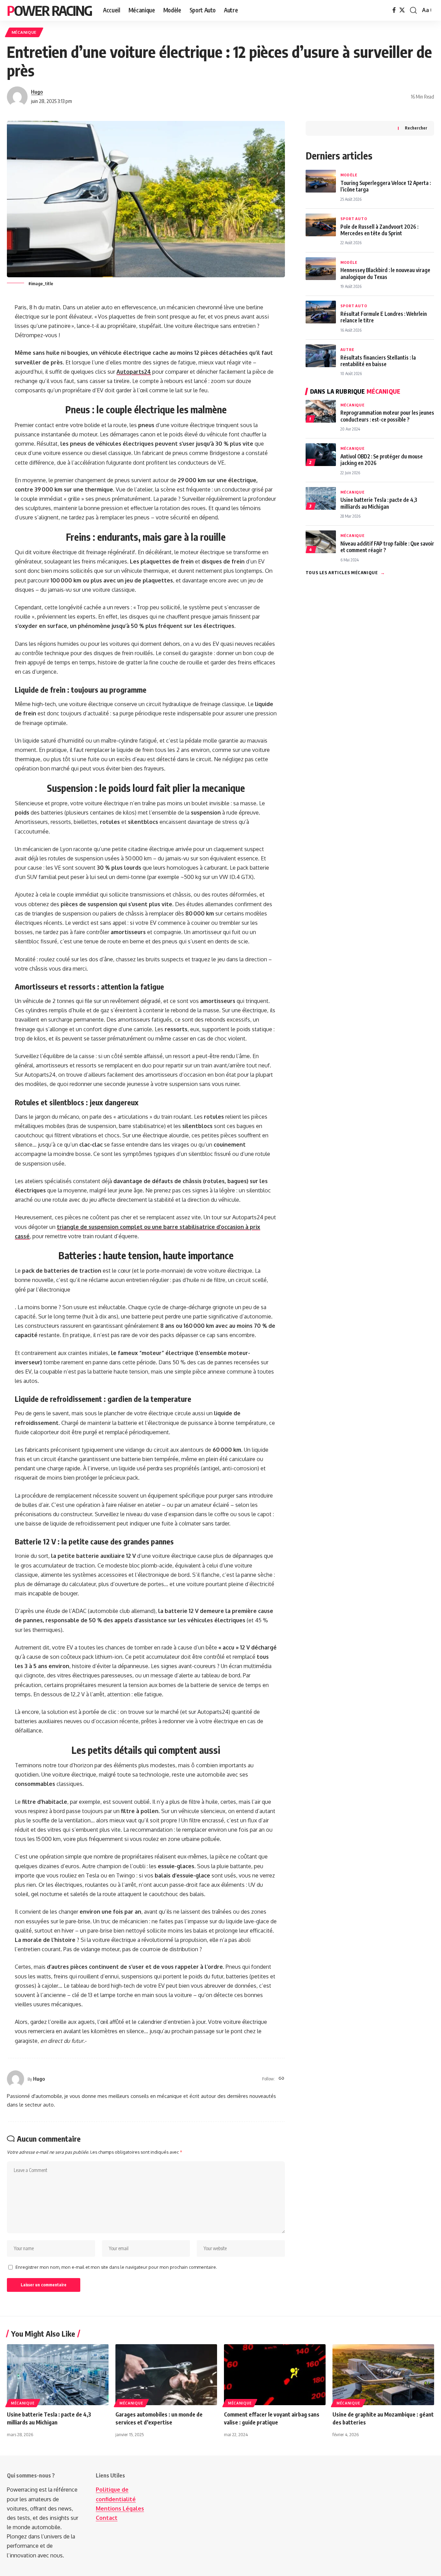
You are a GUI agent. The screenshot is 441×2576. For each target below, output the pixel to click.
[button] (413, 10)
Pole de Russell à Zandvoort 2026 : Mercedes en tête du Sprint (379, 230)
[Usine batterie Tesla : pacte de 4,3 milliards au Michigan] (58, 2375)
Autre (347, 349)
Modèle (349, 175)
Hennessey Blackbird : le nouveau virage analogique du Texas (385, 273)
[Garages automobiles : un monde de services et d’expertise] (166, 2375)
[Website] (281, 2079)
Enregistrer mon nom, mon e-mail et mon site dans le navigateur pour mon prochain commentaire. (116, 2267)
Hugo (37, 92)
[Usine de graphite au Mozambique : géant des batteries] (383, 2375)
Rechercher (416, 128)
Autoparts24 (134, 372)
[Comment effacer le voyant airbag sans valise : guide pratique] (275, 2375)
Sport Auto (354, 219)
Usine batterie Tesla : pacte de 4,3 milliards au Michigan (379, 503)
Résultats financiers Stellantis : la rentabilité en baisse (378, 361)
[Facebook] (394, 10)
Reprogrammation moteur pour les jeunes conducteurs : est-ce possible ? (387, 416)
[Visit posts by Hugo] (17, 97)
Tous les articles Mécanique (345, 572)
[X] (402, 10)
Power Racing (49, 10)
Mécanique (24, 32)
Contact (107, 2518)
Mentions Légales (120, 2508)
